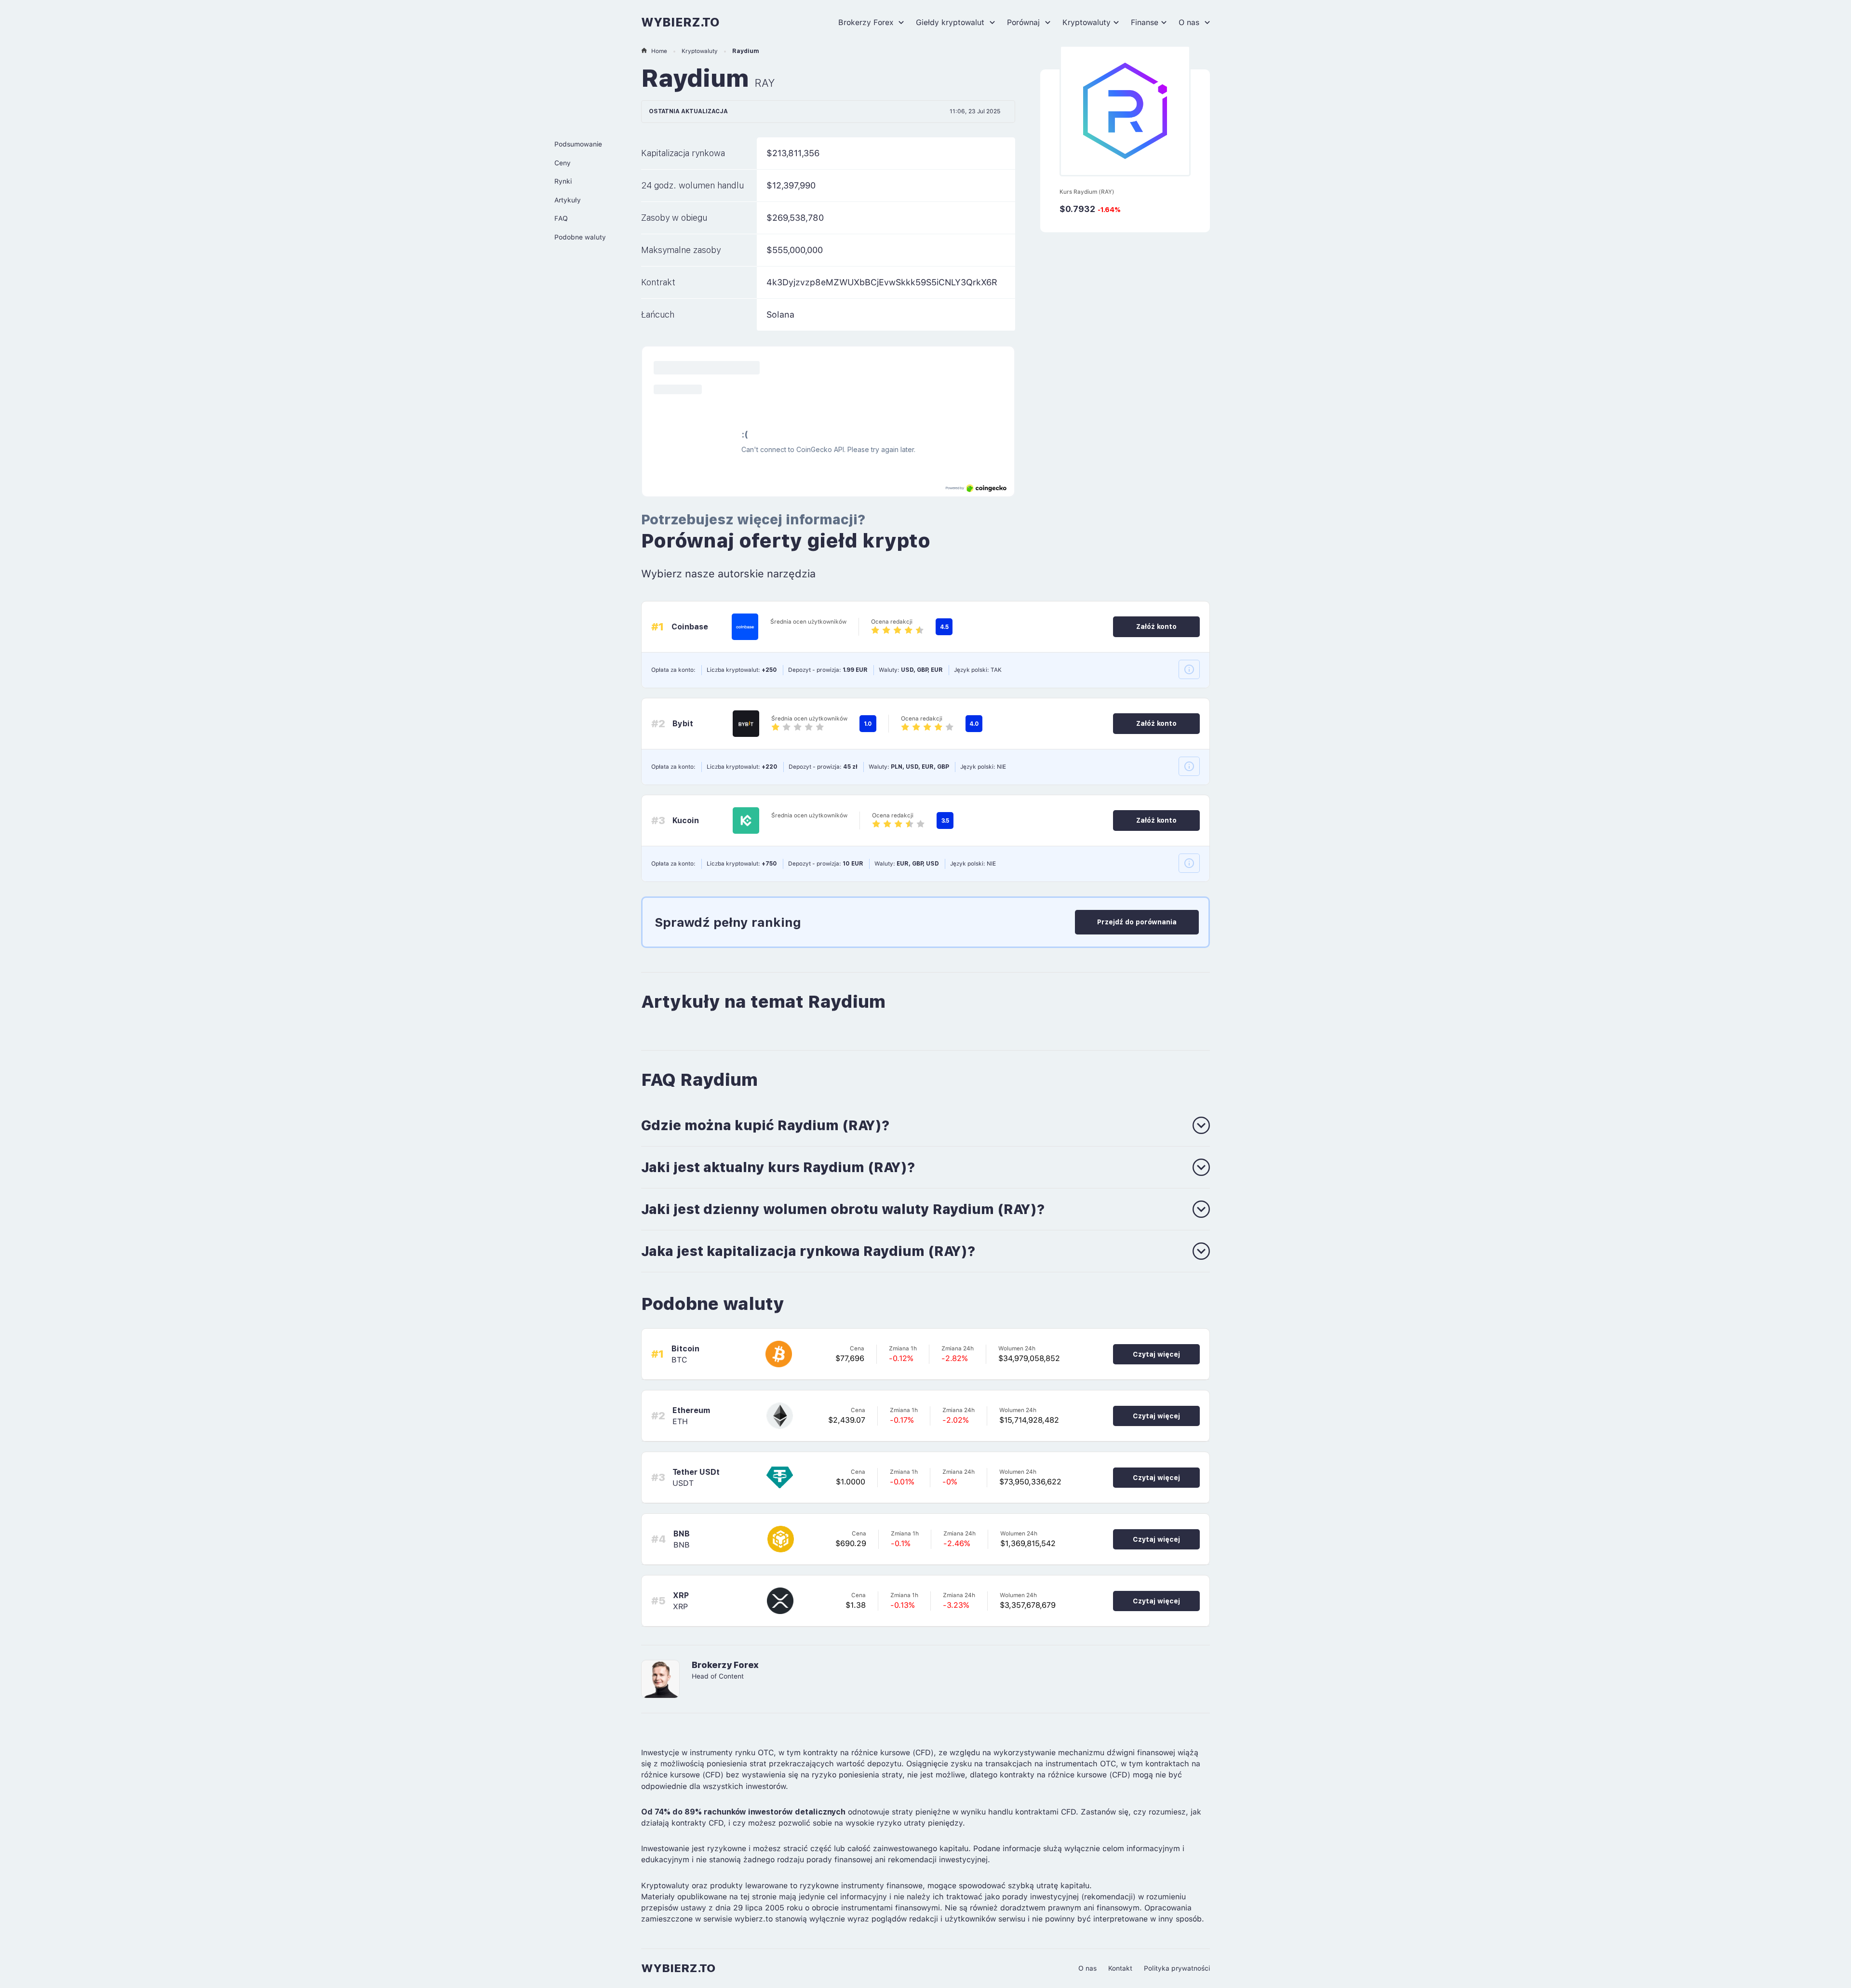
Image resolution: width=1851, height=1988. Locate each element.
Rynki (563, 181)
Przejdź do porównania (1137, 922)
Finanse (1145, 22)
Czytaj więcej (1156, 1354)
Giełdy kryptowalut (951, 22)
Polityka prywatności (1177, 1968)
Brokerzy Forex (867, 22)
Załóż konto (1156, 627)
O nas (1190, 22)
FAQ (561, 218)
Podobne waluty (580, 237)
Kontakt (1120, 1968)
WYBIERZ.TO (680, 22)
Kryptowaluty (1086, 22)
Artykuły (568, 200)
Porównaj (1025, 22)
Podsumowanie (578, 144)
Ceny (563, 163)
